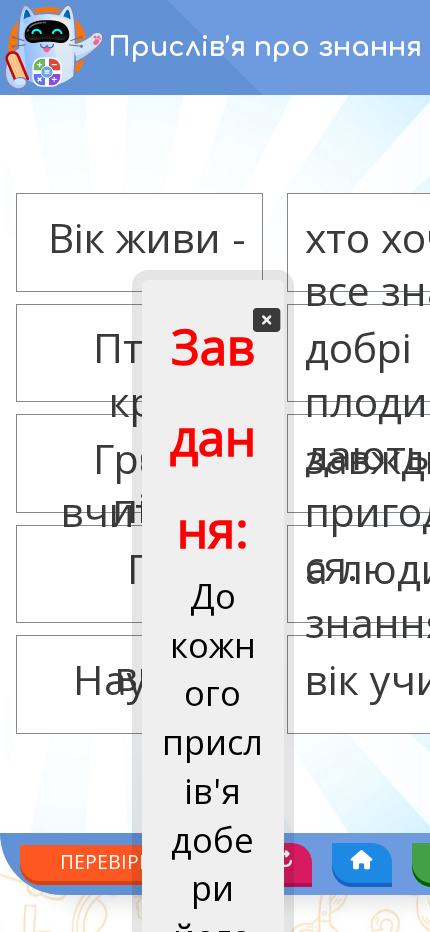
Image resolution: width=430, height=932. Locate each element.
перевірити (120, 851)
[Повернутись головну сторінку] (367, 851)
